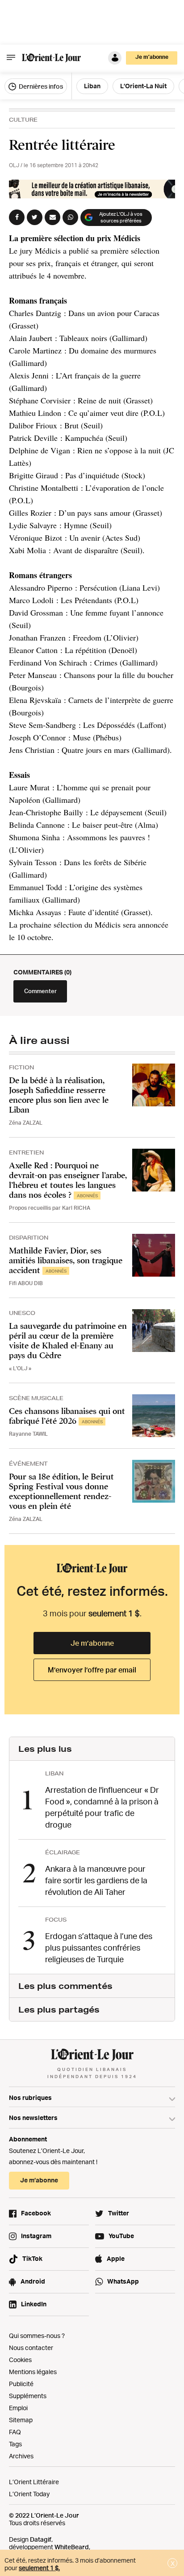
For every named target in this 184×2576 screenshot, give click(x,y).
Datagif (41, 2539)
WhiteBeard (72, 2547)
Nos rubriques (30, 2097)
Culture (23, 120)
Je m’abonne (92, 1643)
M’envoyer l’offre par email (92, 1670)
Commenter (40, 991)
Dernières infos (40, 86)
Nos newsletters (33, 2118)
